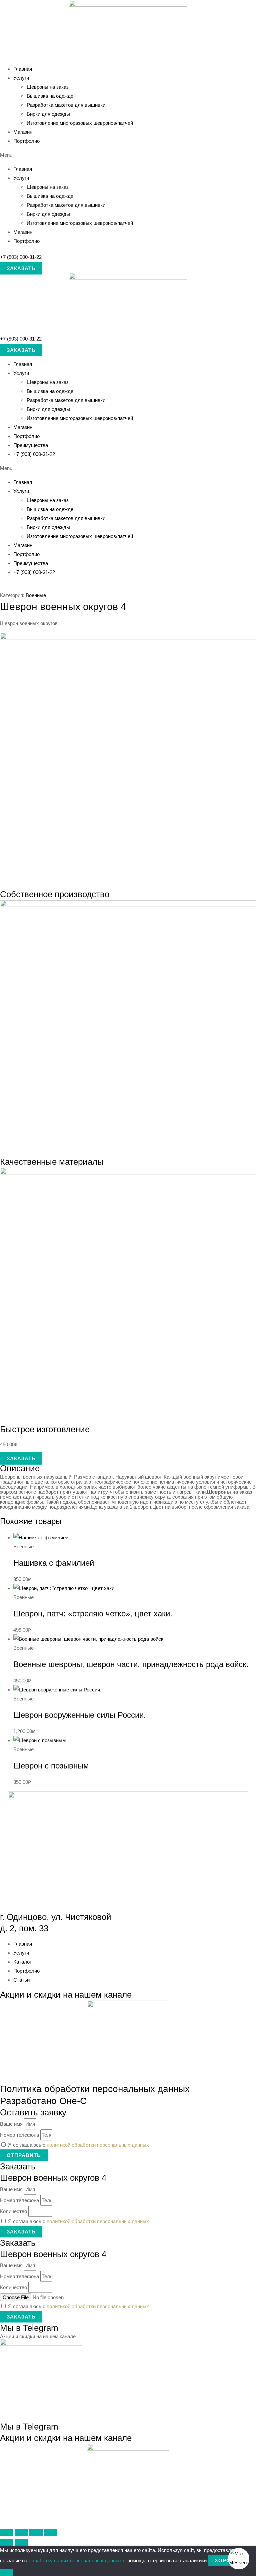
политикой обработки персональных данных (98, 2145)
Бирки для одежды (48, 114)
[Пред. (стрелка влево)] (7, 2542)
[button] (128, 155)
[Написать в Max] (239, 2559)
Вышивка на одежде (50, 96)
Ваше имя (12, 2124)
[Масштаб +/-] (7, 2533)
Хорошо (227, 2560)
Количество (14, 2211)
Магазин (23, 132)
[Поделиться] (36, 2533)
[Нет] (7, 2573)
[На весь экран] (21, 2533)
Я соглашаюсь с (78, 2145)
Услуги (21, 78)
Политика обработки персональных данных (95, 2089)
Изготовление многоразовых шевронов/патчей (80, 123)
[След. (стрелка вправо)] (21, 2542)
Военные (36, 595)
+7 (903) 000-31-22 (21, 257)
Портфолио (26, 141)
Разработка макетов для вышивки (66, 105)
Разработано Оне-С (43, 2101)
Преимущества (31, 445)
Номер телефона (20, 2135)
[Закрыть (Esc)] (51, 2533)
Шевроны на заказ (48, 87)
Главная (23, 69)
